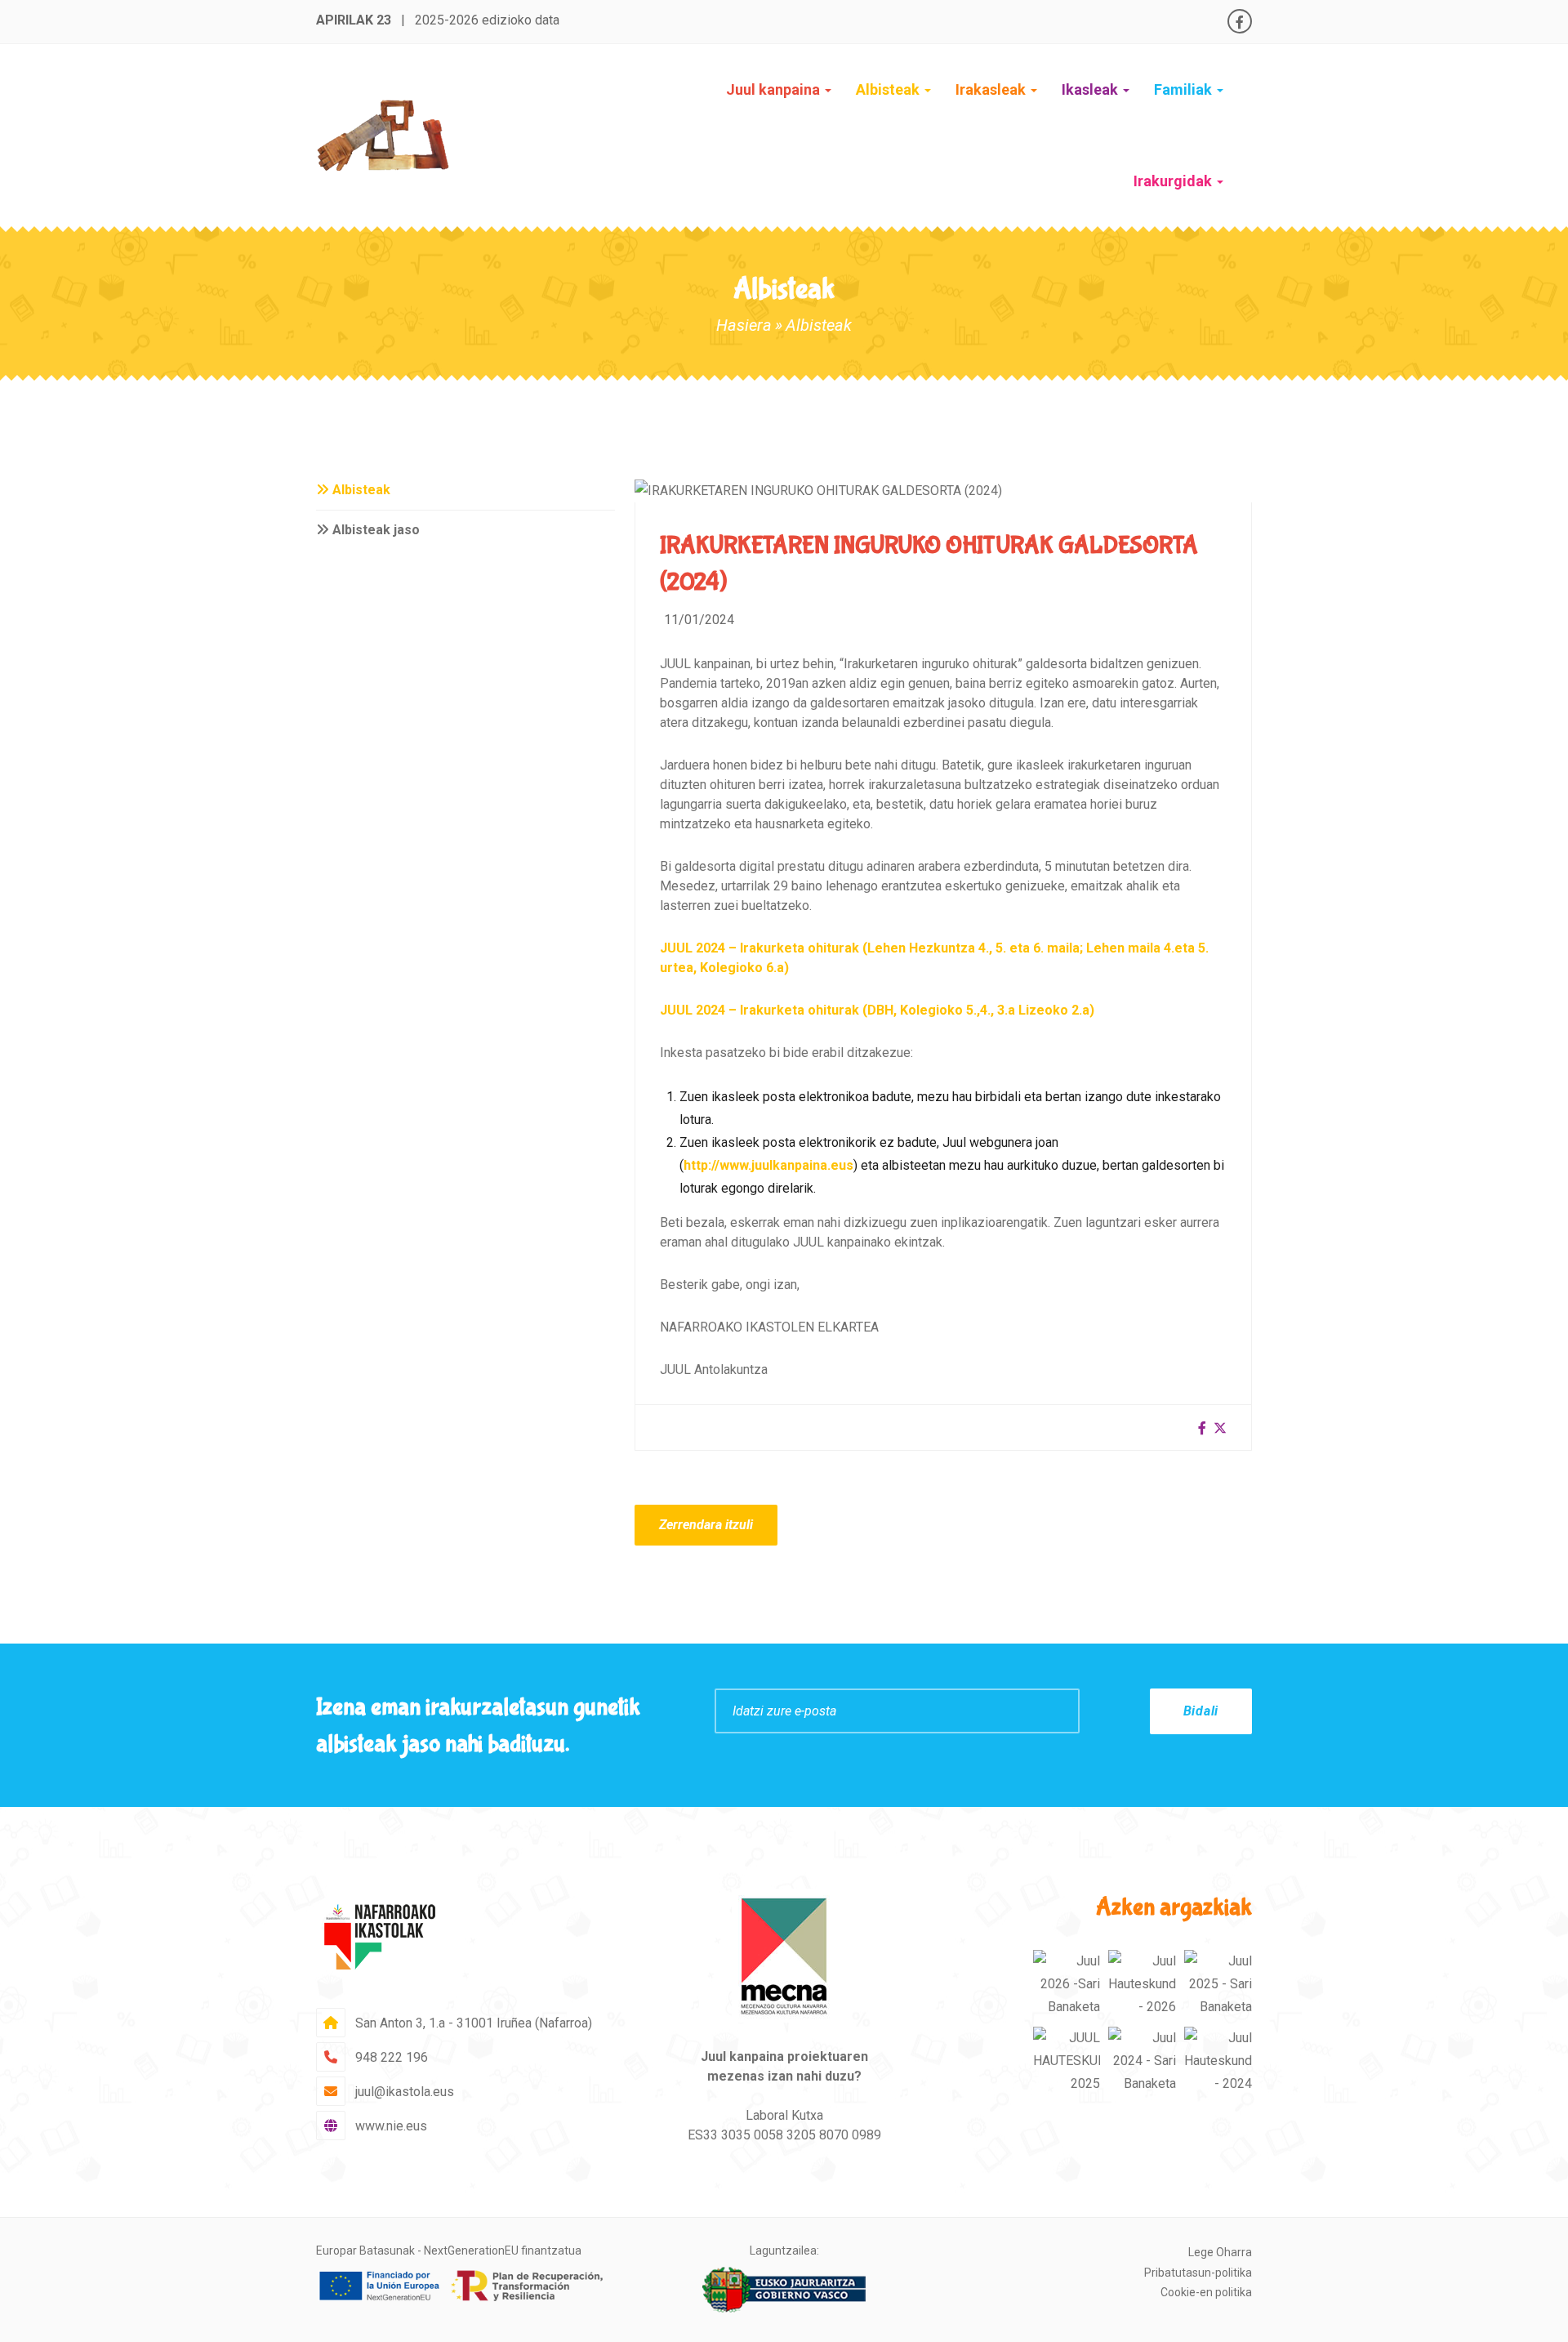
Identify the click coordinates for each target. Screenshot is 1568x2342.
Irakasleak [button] (992, 89)
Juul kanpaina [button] (775, 89)
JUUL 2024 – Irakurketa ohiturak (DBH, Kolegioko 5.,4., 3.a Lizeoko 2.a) (877, 1010)
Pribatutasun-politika (1198, 2273)
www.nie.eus (391, 2126)
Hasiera (744, 325)
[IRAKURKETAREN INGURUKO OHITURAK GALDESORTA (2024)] (818, 490)
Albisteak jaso (374, 530)
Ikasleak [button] (1091, 89)
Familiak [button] (1185, 89)
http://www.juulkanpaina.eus (768, 1165)
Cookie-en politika (1206, 2292)
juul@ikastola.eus (405, 2092)
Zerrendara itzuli (706, 1525)
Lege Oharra (1220, 2252)
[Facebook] (1240, 22)
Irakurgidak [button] (1174, 181)
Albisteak (889, 89)
